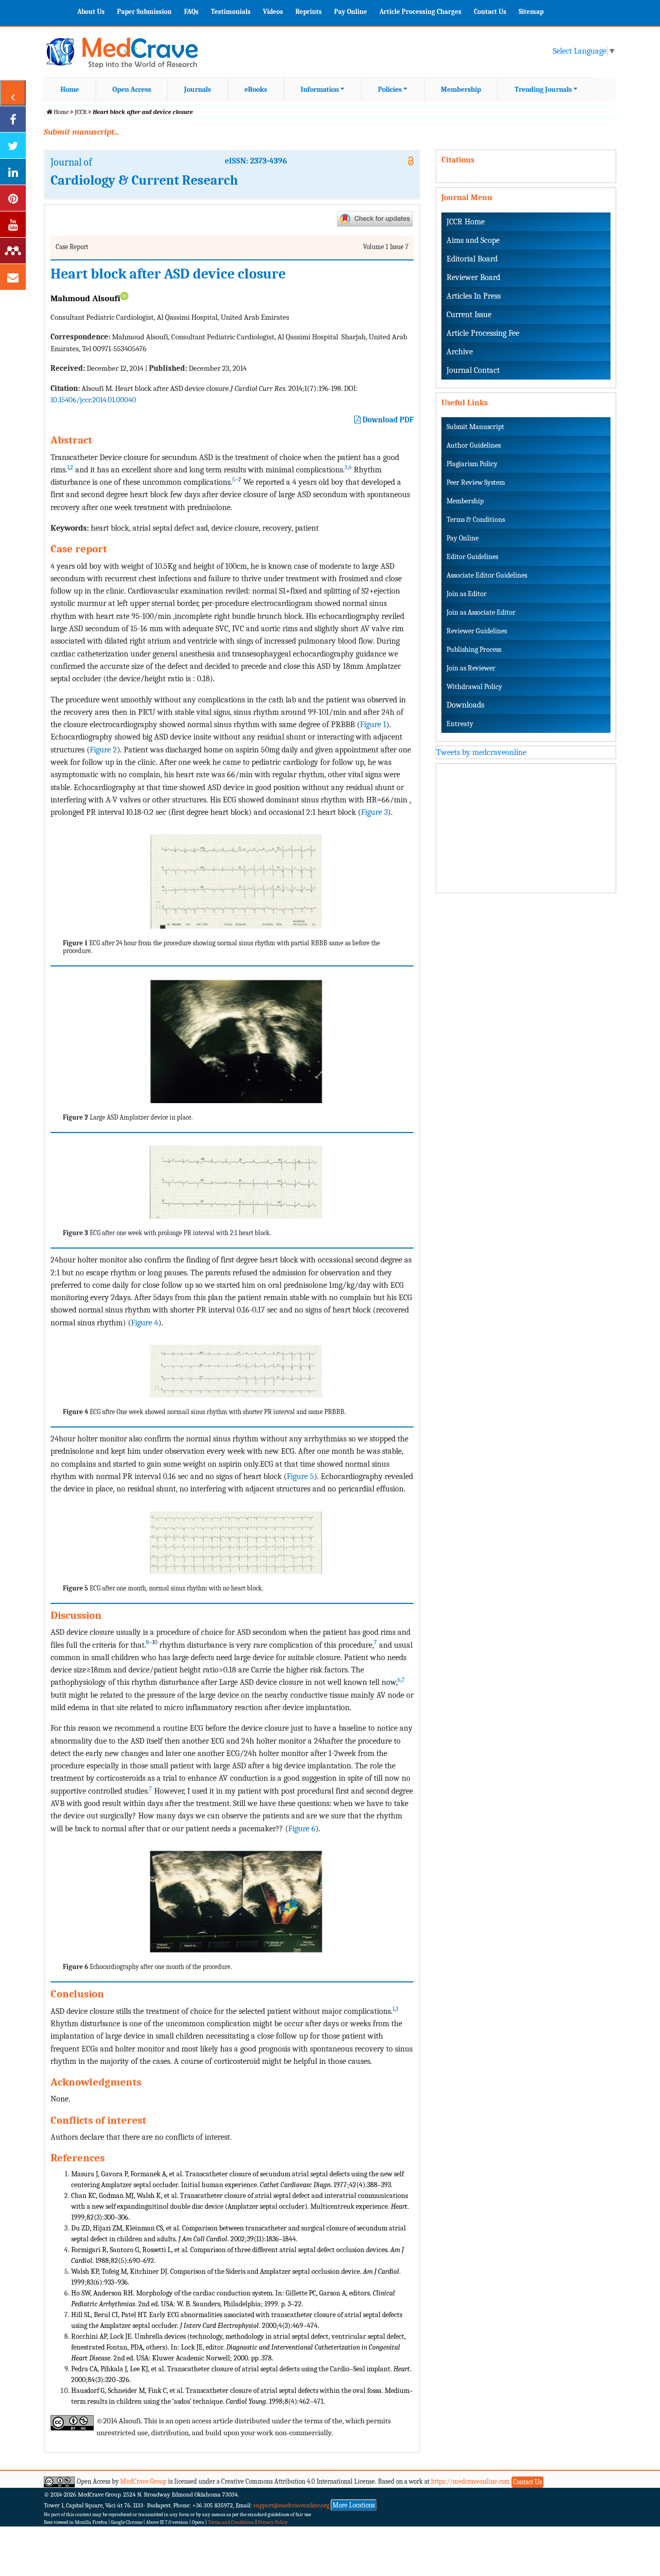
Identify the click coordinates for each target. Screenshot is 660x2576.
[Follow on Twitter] (13, 145)
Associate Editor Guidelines (487, 575)
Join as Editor (467, 594)
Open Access (132, 89)
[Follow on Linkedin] (13, 172)
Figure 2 (103, 750)
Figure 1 (373, 724)
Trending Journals (543, 89)
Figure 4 (145, 1323)
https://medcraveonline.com (471, 2481)
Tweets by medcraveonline (481, 752)
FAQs (191, 12)
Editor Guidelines (472, 557)
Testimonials (231, 12)
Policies (390, 89)
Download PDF (387, 420)
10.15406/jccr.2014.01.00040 (93, 400)
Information (320, 89)
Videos (273, 12)
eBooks (256, 89)
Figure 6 (302, 1828)
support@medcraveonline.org (291, 2505)
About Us (91, 12)
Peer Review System (476, 482)
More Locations (354, 2505)
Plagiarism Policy (472, 464)
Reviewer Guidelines (477, 631)
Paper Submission (144, 12)
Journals (197, 89)
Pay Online (351, 12)
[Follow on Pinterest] (13, 198)
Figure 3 (374, 812)
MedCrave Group (143, 2481)
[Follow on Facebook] (13, 119)
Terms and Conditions (231, 2522)
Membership (461, 89)
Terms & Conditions (476, 520)
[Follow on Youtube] (13, 224)
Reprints (309, 12)
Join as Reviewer (471, 668)
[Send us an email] (13, 277)
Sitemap (531, 12)
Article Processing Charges (420, 12)
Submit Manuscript (475, 427)
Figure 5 (300, 1476)
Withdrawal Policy (474, 687)
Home (70, 89)
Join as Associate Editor (481, 612)
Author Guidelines (474, 445)
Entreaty (460, 724)
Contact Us (490, 12)
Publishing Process (474, 650)
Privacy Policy (273, 2522)
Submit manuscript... (81, 132)
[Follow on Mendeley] (13, 251)
